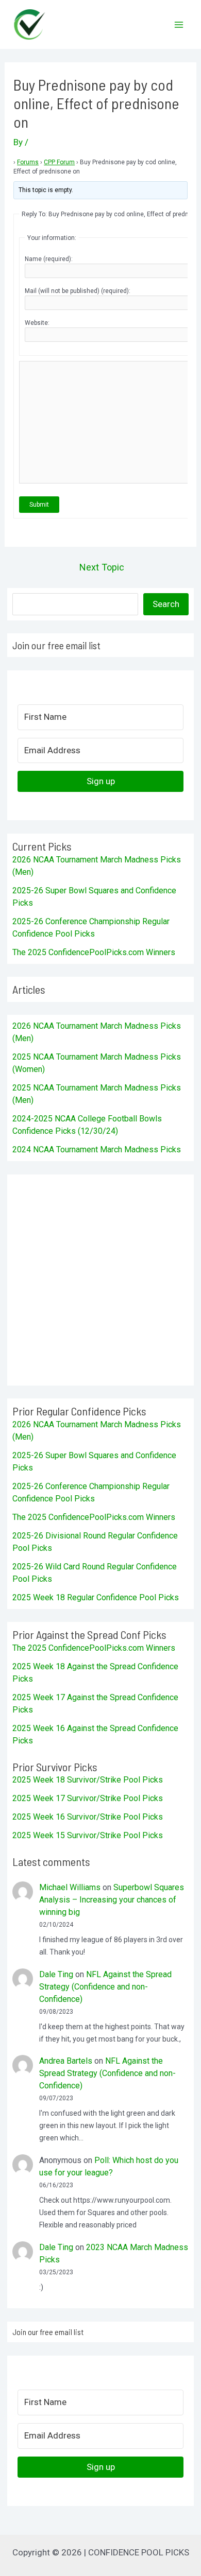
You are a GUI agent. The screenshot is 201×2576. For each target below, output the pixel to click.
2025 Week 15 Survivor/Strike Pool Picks (88, 1835)
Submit (39, 505)
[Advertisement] (100, 1280)
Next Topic (102, 567)
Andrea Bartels (66, 2061)
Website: (37, 323)
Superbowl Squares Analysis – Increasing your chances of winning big (112, 1900)
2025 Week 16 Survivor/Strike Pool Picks (88, 1817)
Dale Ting (56, 1974)
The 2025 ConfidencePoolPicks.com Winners (94, 952)
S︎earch (166, 604)
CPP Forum (59, 162)
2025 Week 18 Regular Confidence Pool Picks (96, 1597)
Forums (28, 162)
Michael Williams (70, 1887)
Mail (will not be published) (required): (78, 291)
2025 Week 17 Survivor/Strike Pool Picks (88, 1798)
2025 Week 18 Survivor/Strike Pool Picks (88, 1780)
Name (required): (49, 259)
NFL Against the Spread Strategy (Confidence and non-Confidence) (105, 1987)
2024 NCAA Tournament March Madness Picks (97, 1149)
